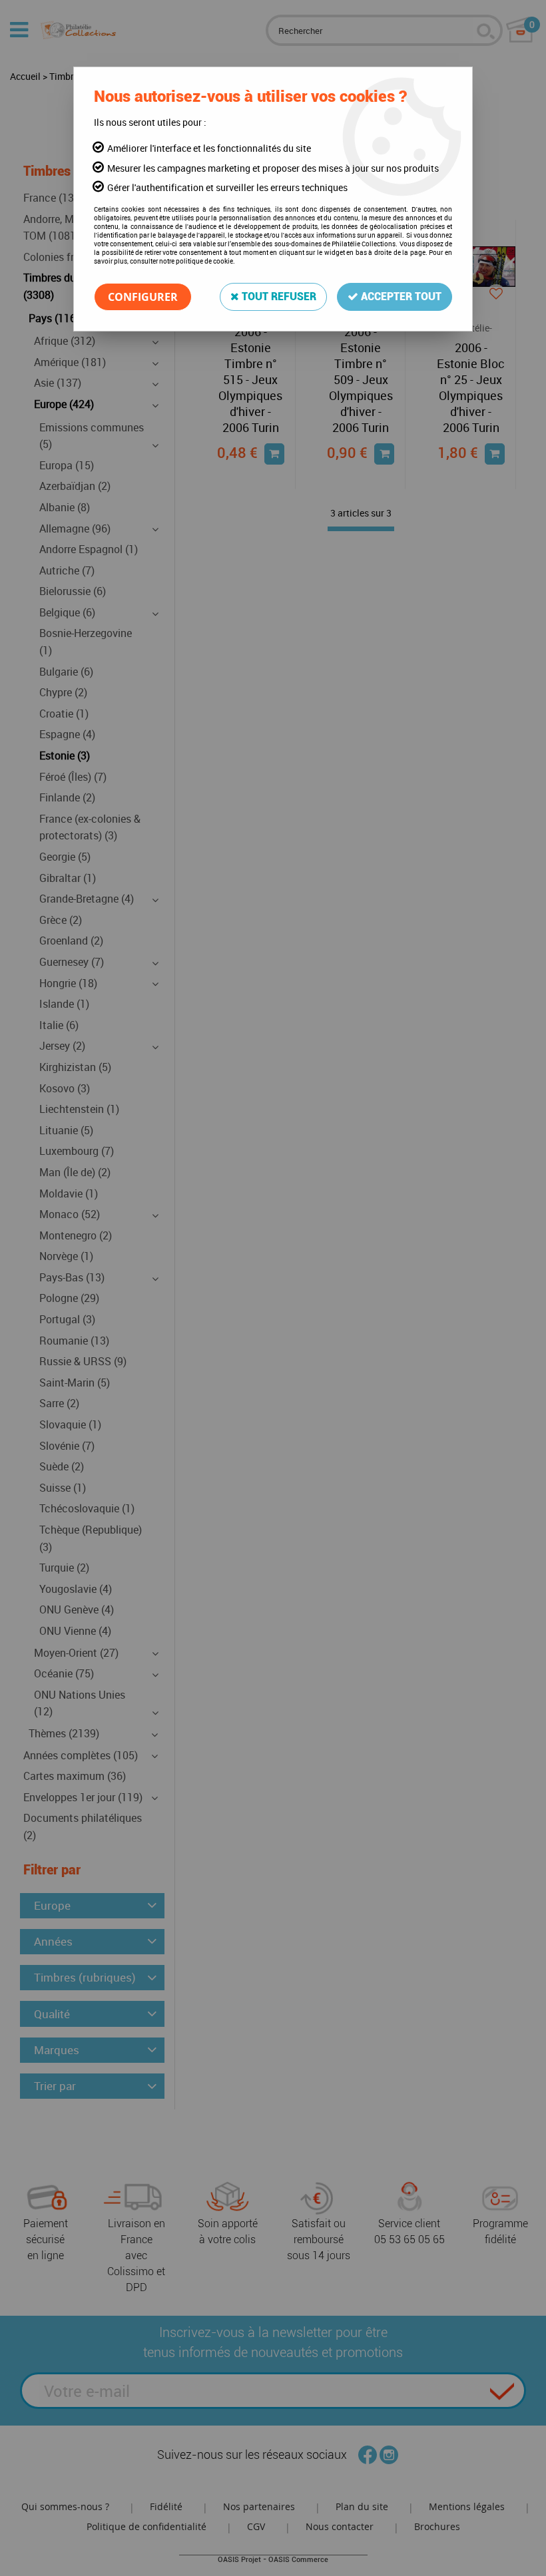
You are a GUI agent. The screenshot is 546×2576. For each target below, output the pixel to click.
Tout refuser (278, 297)
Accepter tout (400, 297)
